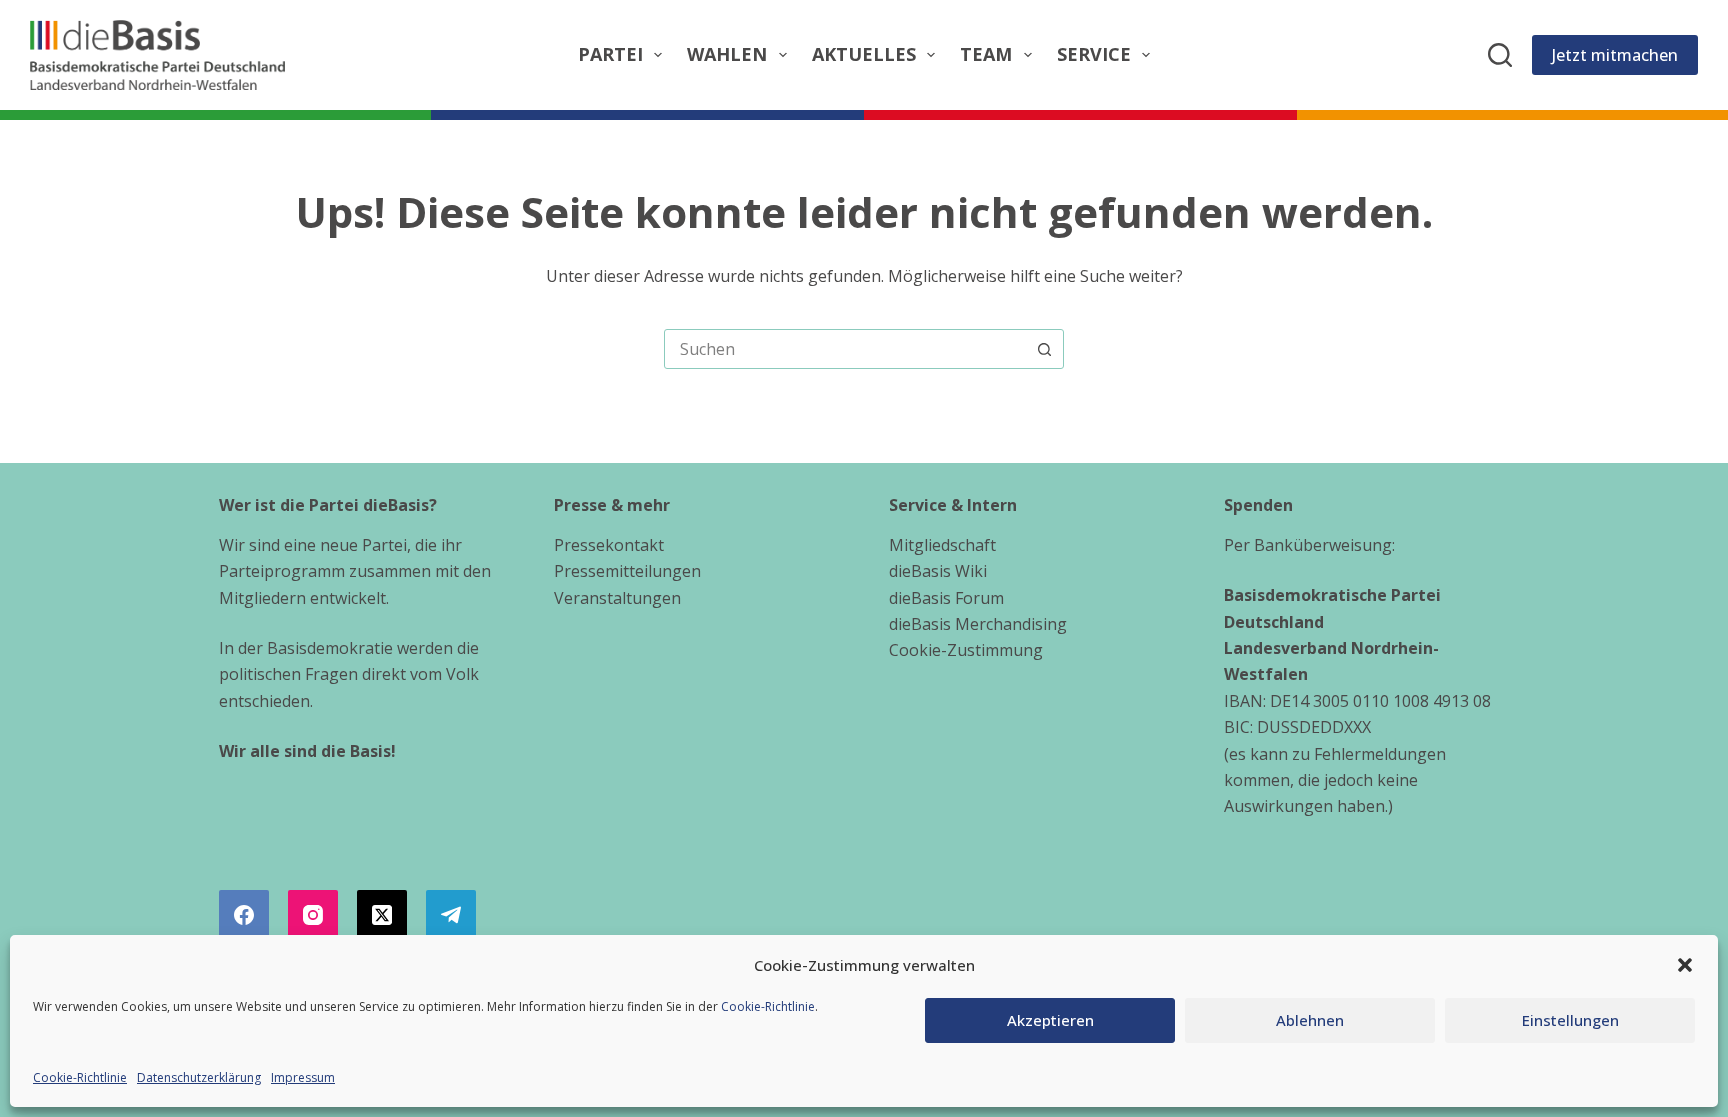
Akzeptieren (1050, 1020)
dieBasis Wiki (938, 571)
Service (1094, 54)
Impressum (303, 1077)
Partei (610, 54)
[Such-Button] (1044, 349)
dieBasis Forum (946, 598)
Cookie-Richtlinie (768, 1006)
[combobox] (845, 349)
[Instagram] (313, 915)
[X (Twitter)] (382, 915)
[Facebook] (244, 915)
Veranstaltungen (617, 598)
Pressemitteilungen (627, 571)
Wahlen (727, 54)
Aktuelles (864, 54)
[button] (1685, 965)
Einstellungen (1570, 1020)
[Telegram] (451, 915)
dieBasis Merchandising (978, 624)
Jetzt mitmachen (1615, 55)
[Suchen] (1500, 55)
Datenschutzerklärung (199, 1077)
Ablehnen (1310, 1020)
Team (986, 54)
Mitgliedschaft (942, 545)
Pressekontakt (609, 545)
